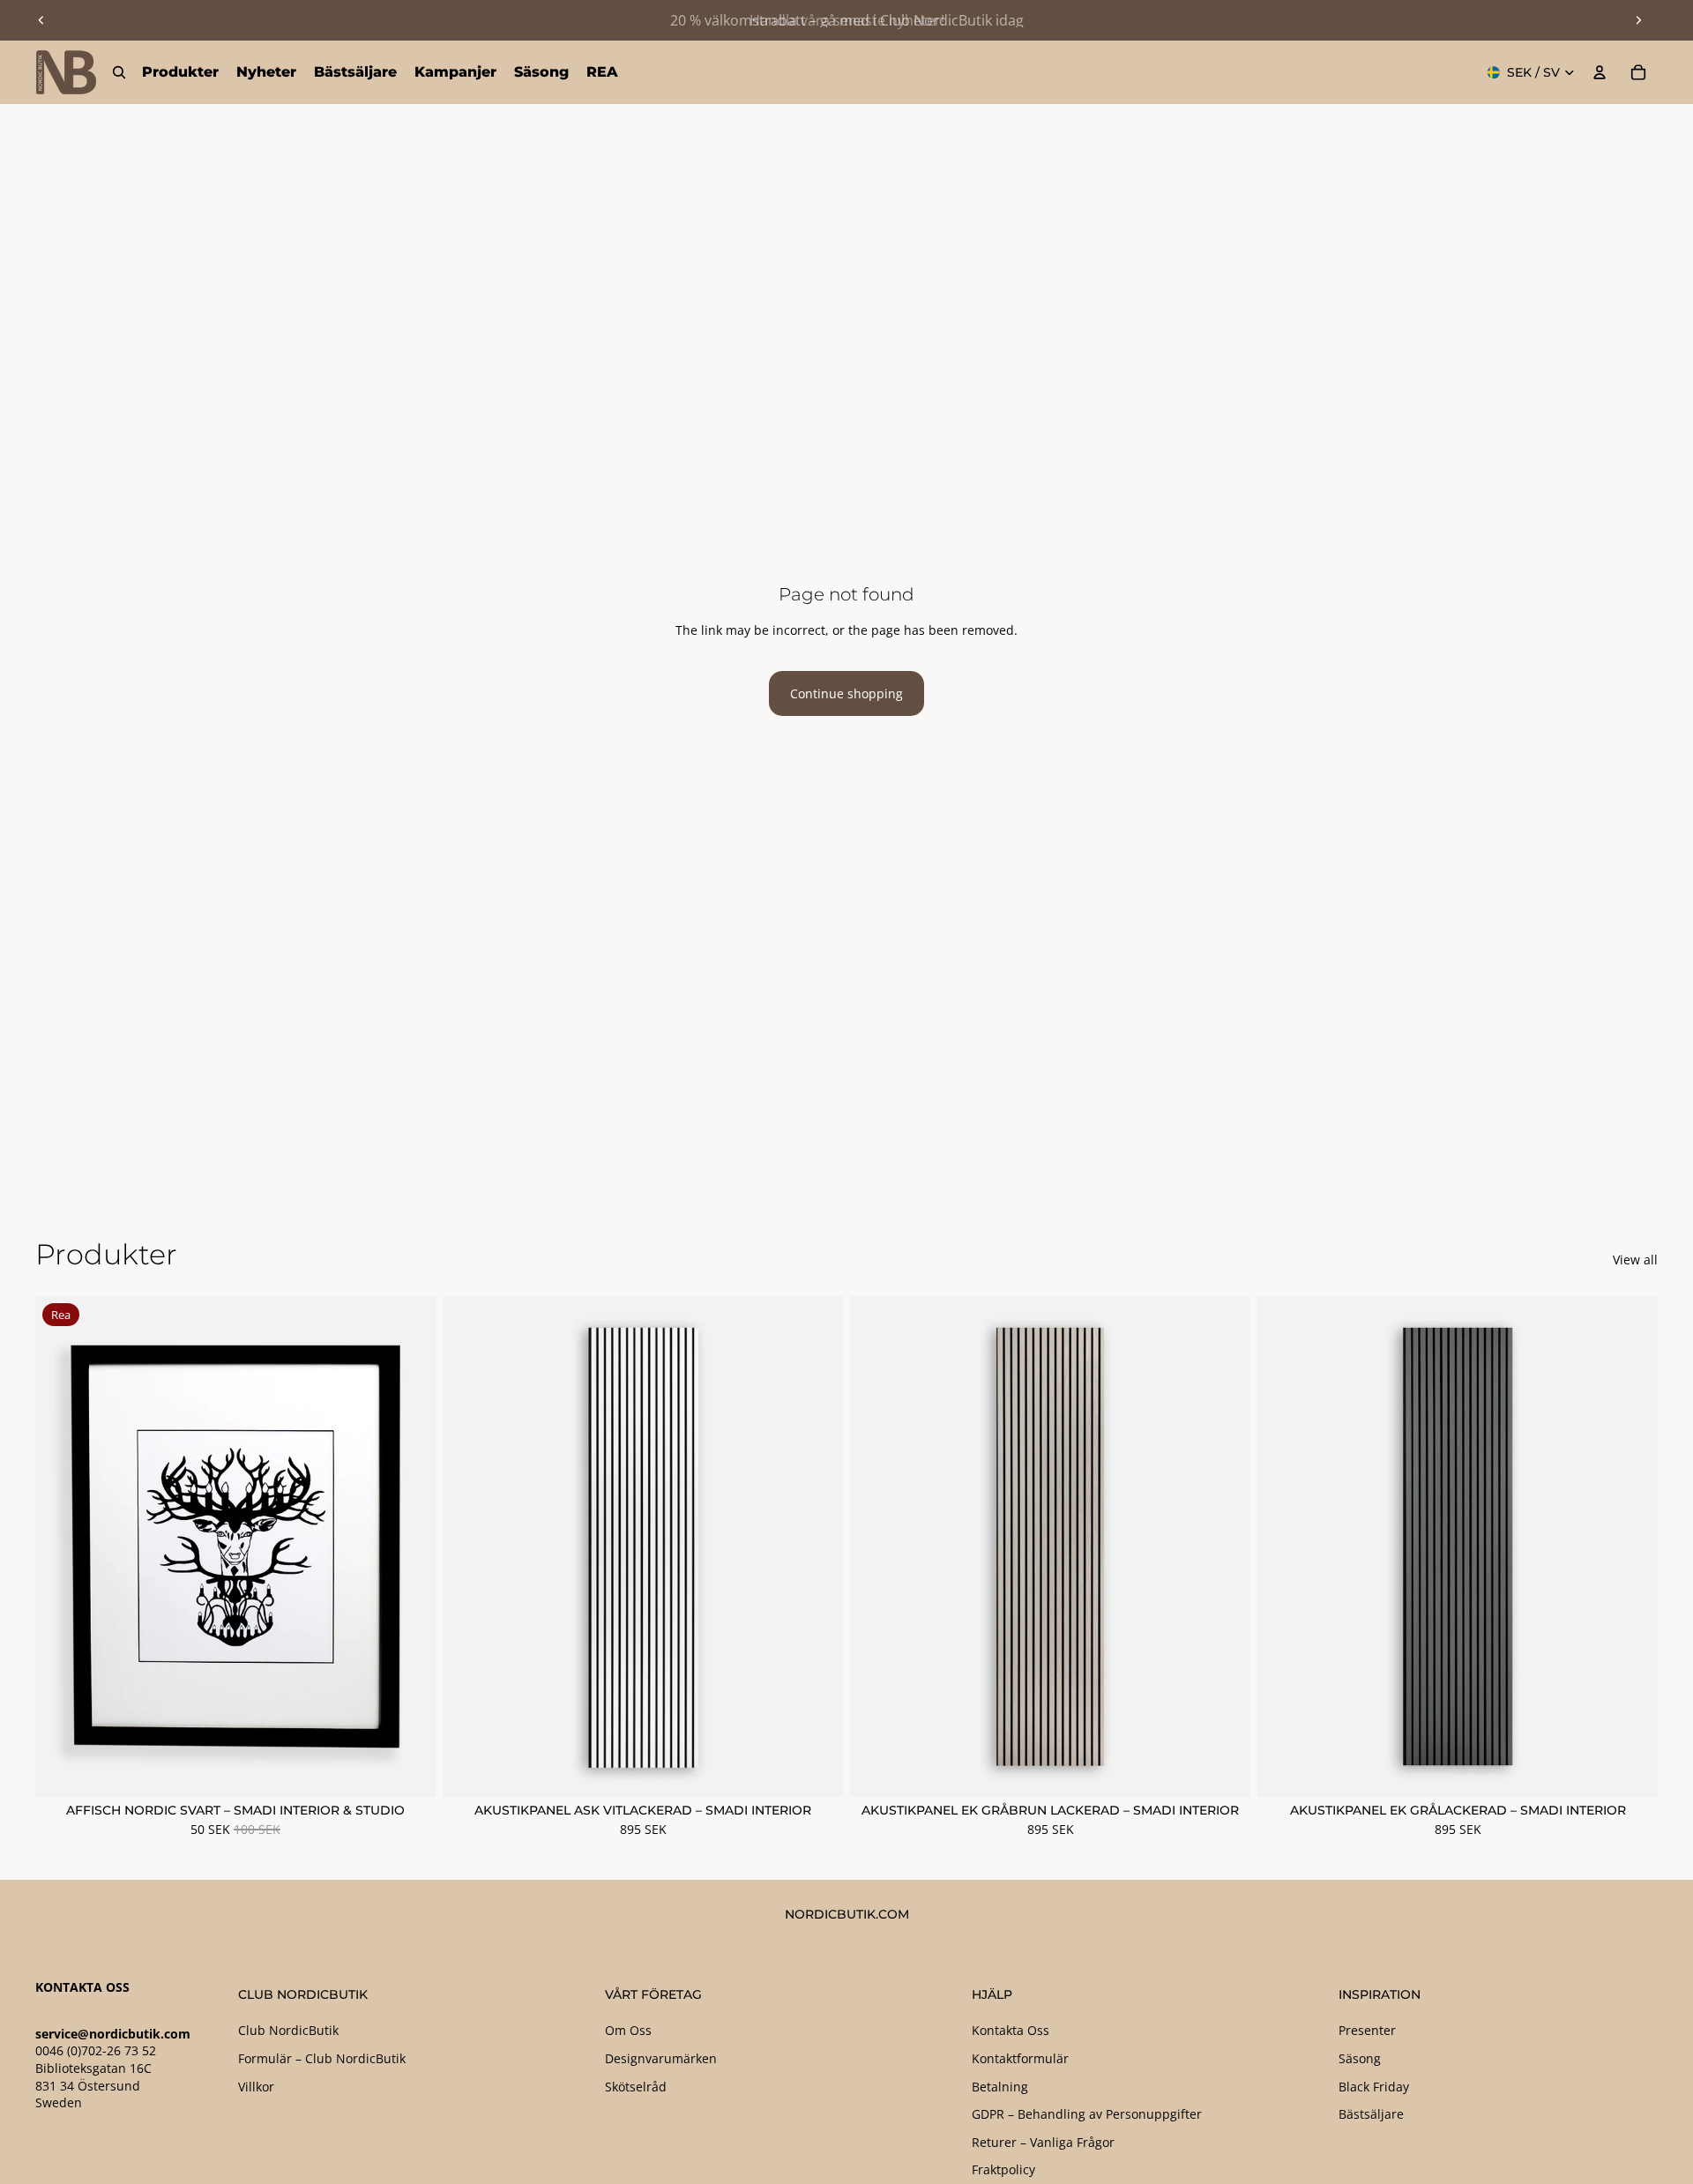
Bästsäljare (1371, 2114)
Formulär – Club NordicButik (322, 2058)
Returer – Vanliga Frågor (1043, 2142)
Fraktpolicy (1003, 2169)
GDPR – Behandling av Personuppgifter (1087, 2114)
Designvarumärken (661, 2058)
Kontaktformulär (1020, 2058)
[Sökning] (119, 72)
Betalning (1000, 2087)
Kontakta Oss (1011, 2030)
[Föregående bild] (41, 20)
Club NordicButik (288, 2030)
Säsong (1360, 2058)
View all (1635, 1260)
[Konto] (1600, 72)
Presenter (1367, 2030)
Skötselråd (636, 2087)
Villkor (256, 2087)
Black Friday (1374, 2087)
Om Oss (628, 2030)
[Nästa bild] (1638, 20)
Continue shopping (846, 693)
